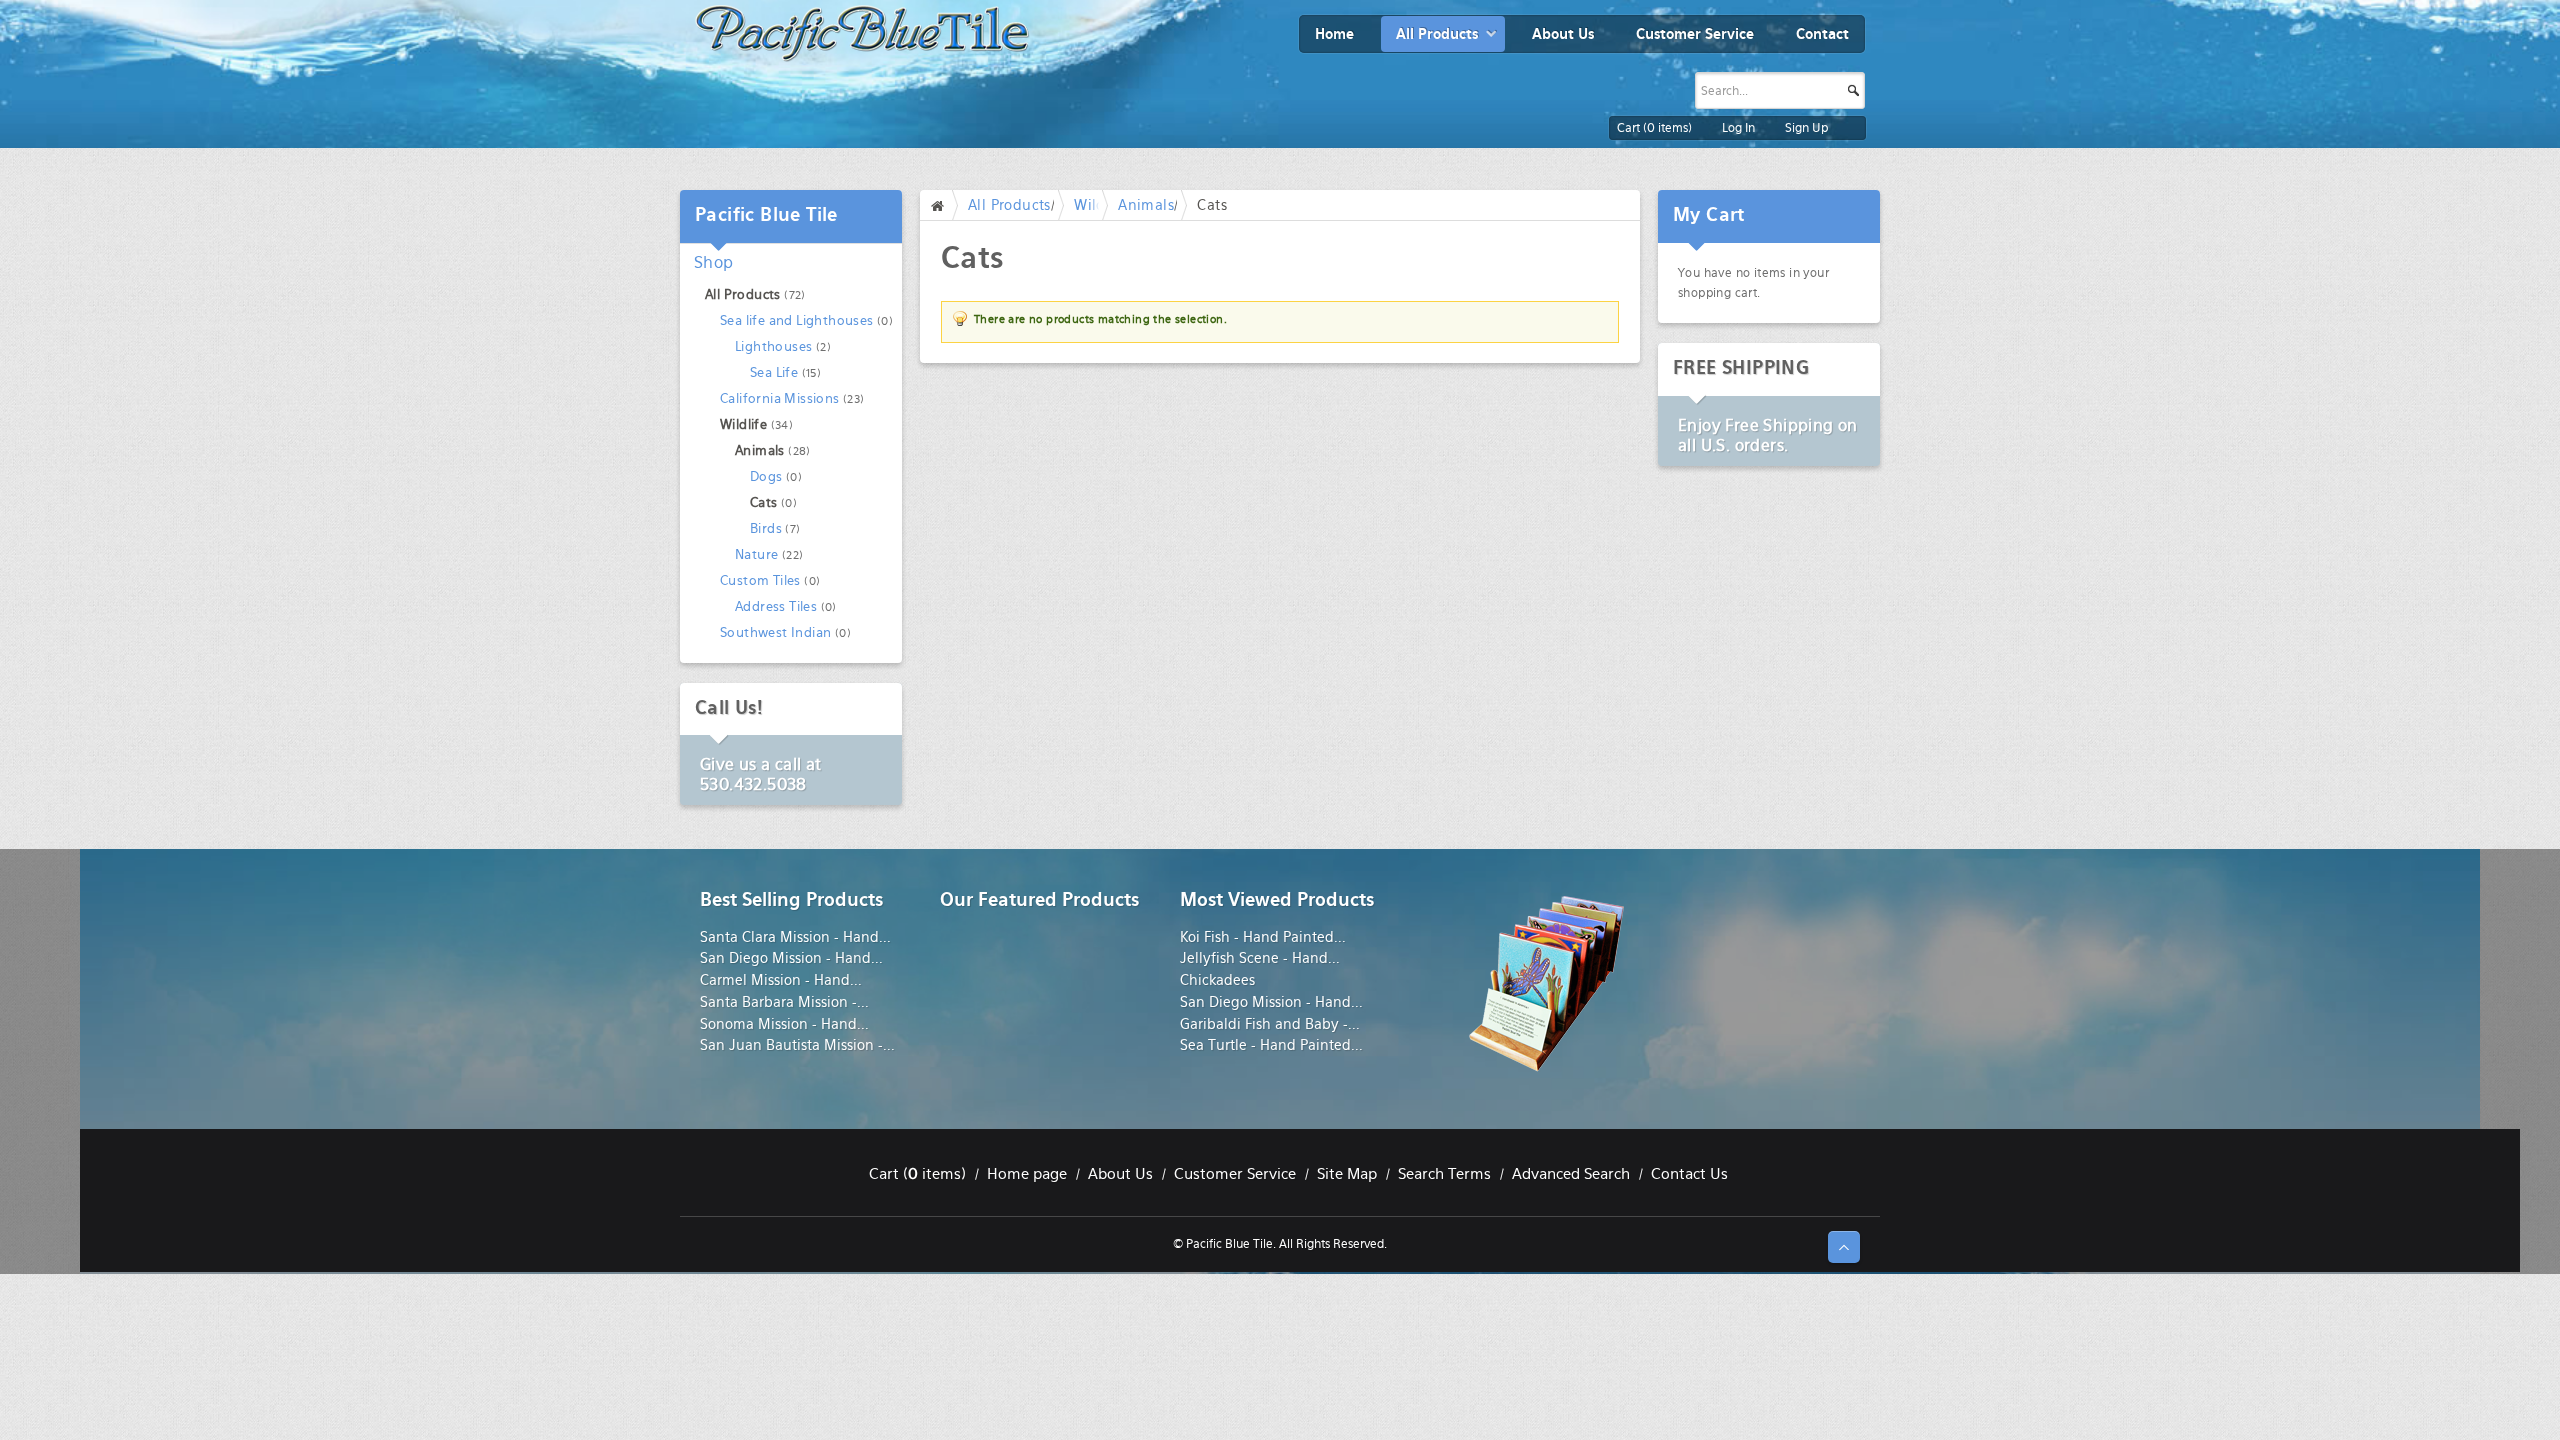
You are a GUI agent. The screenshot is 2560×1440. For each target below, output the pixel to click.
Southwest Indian (775, 632)
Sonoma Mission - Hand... (784, 1024)
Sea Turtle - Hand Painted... (1271, 1045)
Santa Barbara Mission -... (784, 1002)
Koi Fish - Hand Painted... (1263, 937)
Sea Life (774, 372)
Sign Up (1806, 128)
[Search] (1893, 57)
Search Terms (1444, 1174)
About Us (1120, 1174)
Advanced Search (1571, 1174)
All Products (1009, 205)
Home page (1027, 1174)
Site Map (1347, 1174)
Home (942, 205)
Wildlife (743, 424)
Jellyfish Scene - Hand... (1260, 958)
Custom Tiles (760, 580)
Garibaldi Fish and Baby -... (1270, 1024)
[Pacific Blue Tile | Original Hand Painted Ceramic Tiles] (862, 33)
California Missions (780, 398)
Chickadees (1217, 980)
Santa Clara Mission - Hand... (795, 937)
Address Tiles (776, 606)
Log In (1738, 128)
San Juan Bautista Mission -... (797, 1045)
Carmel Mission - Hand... (781, 980)
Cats (764, 502)
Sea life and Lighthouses (797, 320)
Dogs (766, 476)
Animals (1146, 205)
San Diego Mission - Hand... (791, 958)
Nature (756, 554)
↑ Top (1844, 1247)
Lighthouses (773, 346)
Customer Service (1235, 1174)
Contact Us (1689, 1174)
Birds (766, 528)
